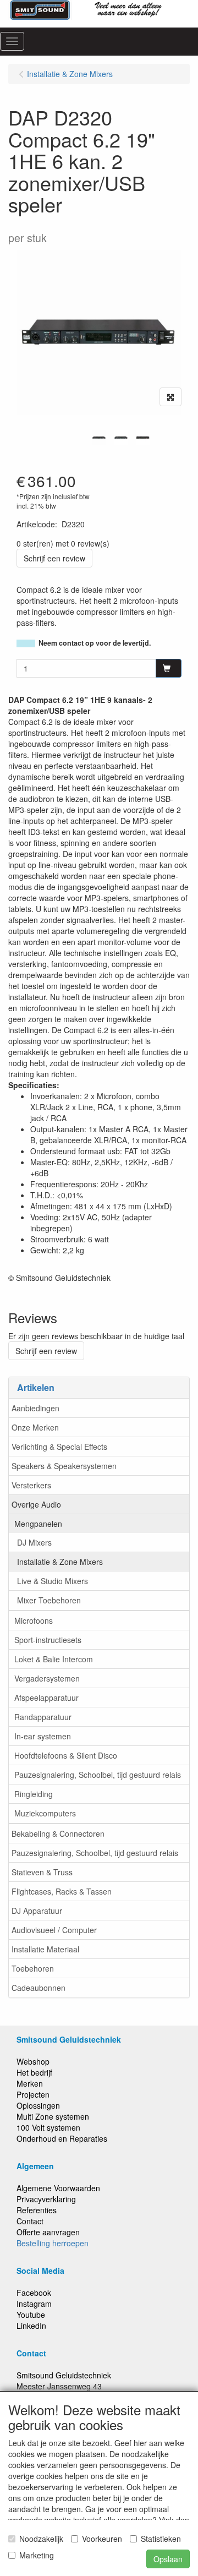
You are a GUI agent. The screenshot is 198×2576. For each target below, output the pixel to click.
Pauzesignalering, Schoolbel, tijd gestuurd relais (98, 1775)
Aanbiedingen (35, 1408)
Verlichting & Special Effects (59, 1447)
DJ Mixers (34, 1542)
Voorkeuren (102, 2539)
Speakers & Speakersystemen (64, 1466)
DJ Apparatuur (37, 1911)
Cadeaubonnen (38, 1988)
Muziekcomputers (45, 1813)
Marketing (37, 2555)
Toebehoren (33, 1968)
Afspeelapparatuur (46, 1698)
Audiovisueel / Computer (54, 1930)
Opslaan (168, 2559)
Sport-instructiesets (48, 1640)
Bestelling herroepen (53, 2243)
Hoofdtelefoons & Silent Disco (66, 1755)
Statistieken (161, 2539)
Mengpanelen (38, 1524)
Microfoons (34, 1620)
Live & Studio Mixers (53, 1581)
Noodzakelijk (41, 2539)
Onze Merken (35, 1427)
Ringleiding (34, 1794)
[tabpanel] (99, 438)
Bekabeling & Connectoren (58, 1833)
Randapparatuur (43, 1717)
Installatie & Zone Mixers (60, 1562)
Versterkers (31, 1485)
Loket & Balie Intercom (54, 1659)
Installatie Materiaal (45, 1949)
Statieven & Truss (42, 1872)
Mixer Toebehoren (49, 1600)
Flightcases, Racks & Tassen (62, 1891)
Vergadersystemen (47, 1678)
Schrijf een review (54, 558)
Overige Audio (36, 1504)
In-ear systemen (43, 1736)
